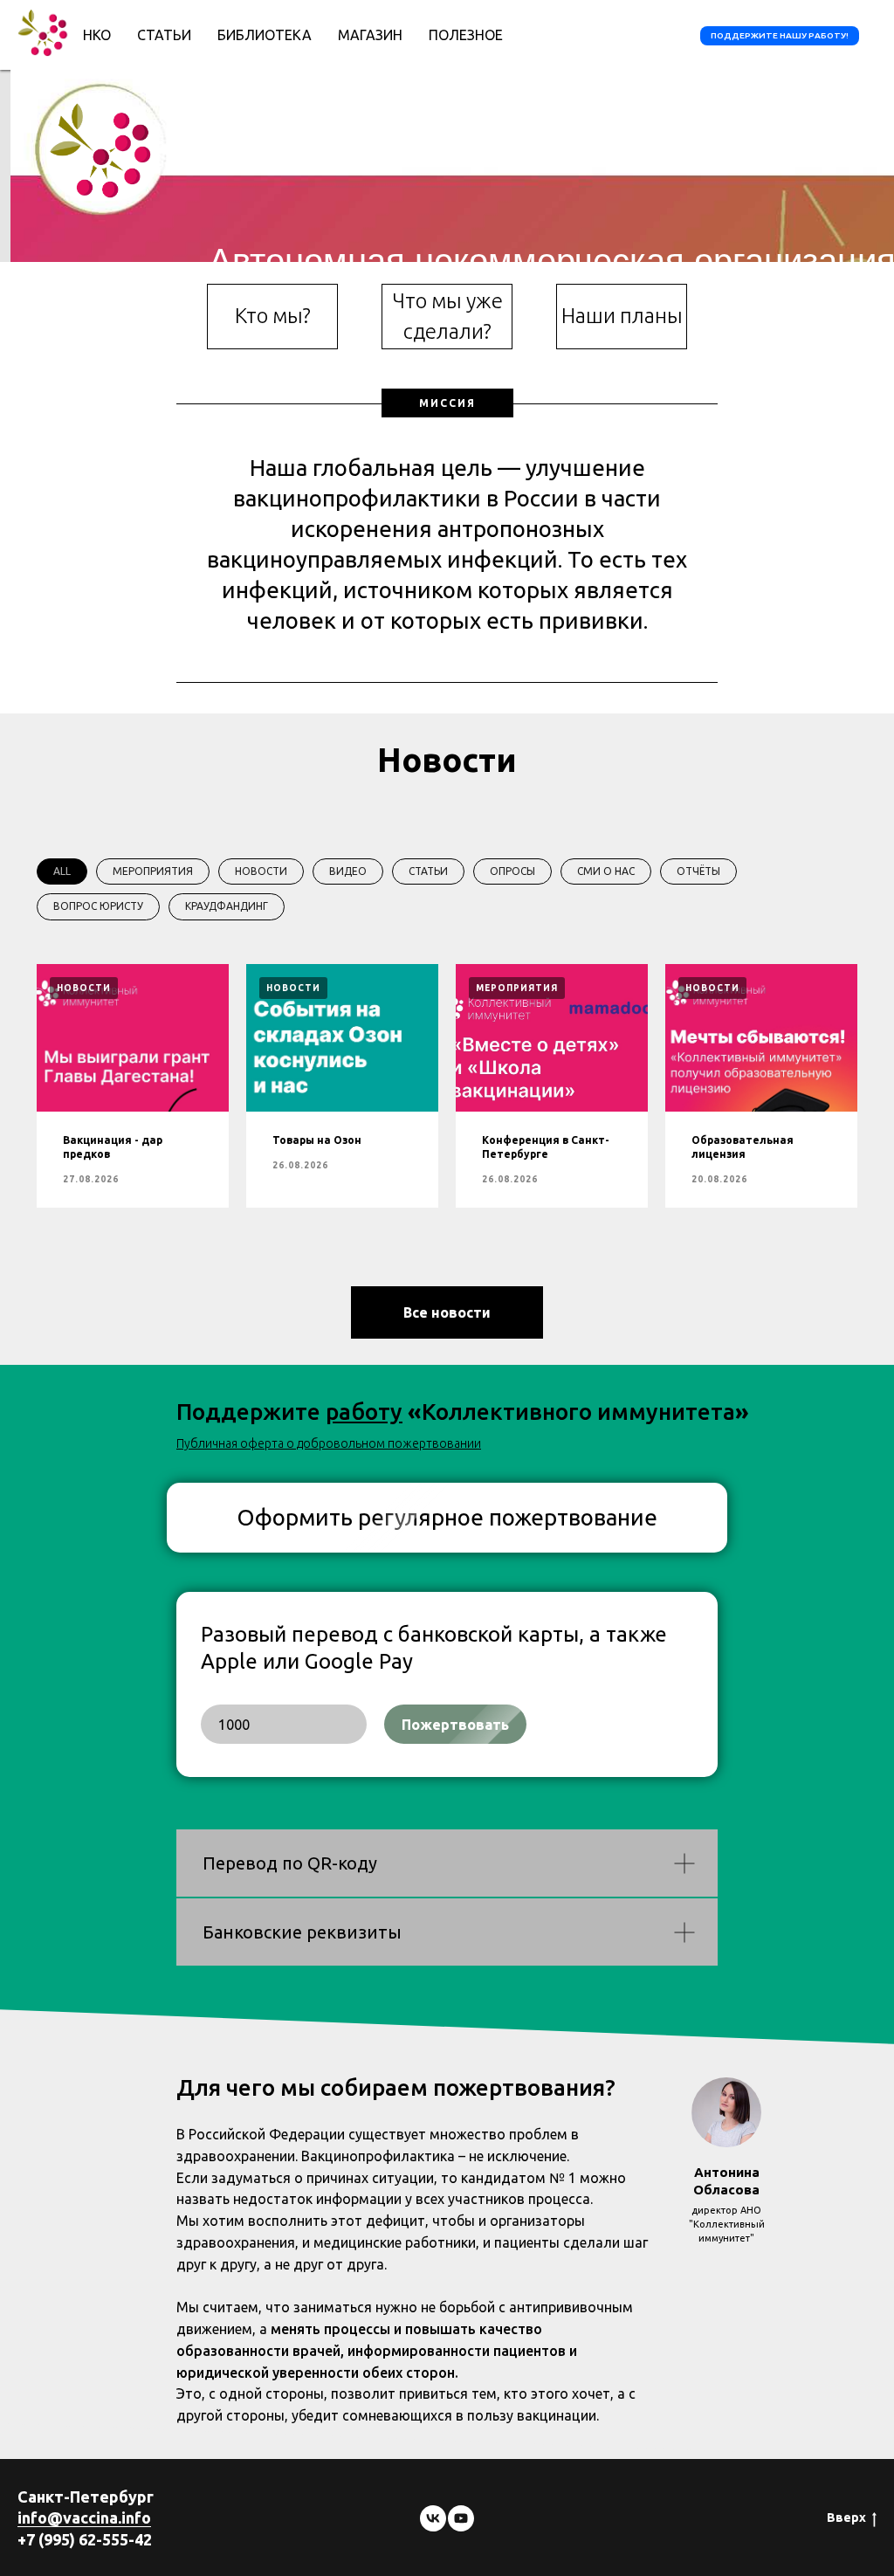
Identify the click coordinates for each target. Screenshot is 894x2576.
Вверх (846, 2517)
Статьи (428, 871)
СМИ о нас (606, 871)
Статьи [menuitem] (164, 35)
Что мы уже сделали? (447, 316)
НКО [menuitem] (97, 35)
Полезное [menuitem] (466, 35)
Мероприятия (153, 871)
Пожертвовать (455, 1725)
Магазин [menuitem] (370, 35)
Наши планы (622, 316)
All (62, 871)
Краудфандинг (227, 906)
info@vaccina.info (84, 2517)
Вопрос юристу (98, 906)
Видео (348, 871)
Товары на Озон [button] (317, 1140)
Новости (261, 871)
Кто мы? (273, 316)
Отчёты (698, 871)
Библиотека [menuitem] (265, 35)
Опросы (512, 871)
